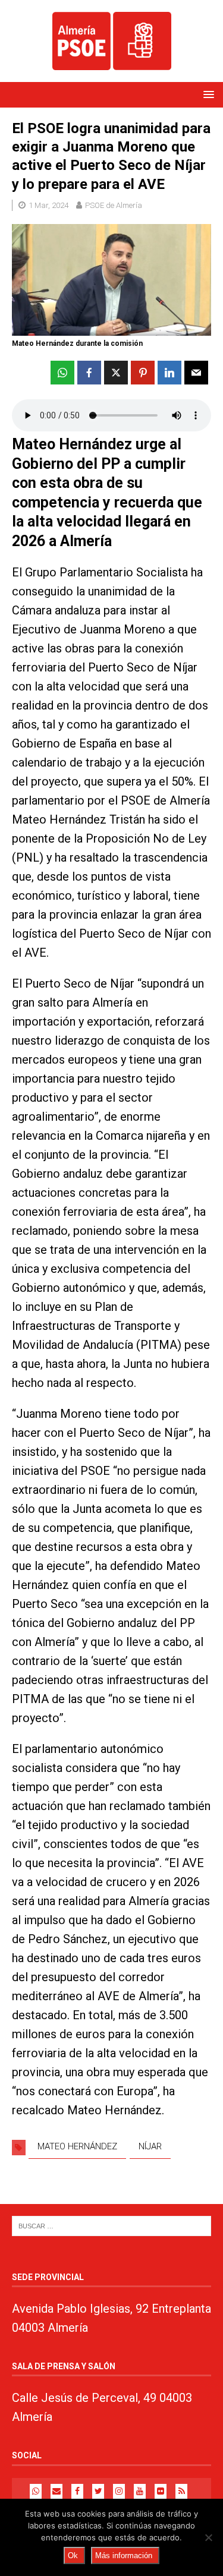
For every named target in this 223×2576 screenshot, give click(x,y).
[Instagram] (119, 2491)
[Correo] (56, 2491)
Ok (73, 2555)
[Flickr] (161, 2491)
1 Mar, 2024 (48, 205)
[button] (207, 94)
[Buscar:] (111, 2225)
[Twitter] (98, 2491)
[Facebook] (77, 2491)
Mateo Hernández (77, 2146)
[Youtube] (140, 2491)
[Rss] (181, 2491)
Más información (124, 2555)
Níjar (150, 2146)
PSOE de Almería (114, 205)
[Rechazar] (208, 2537)
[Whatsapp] (36, 2491)
